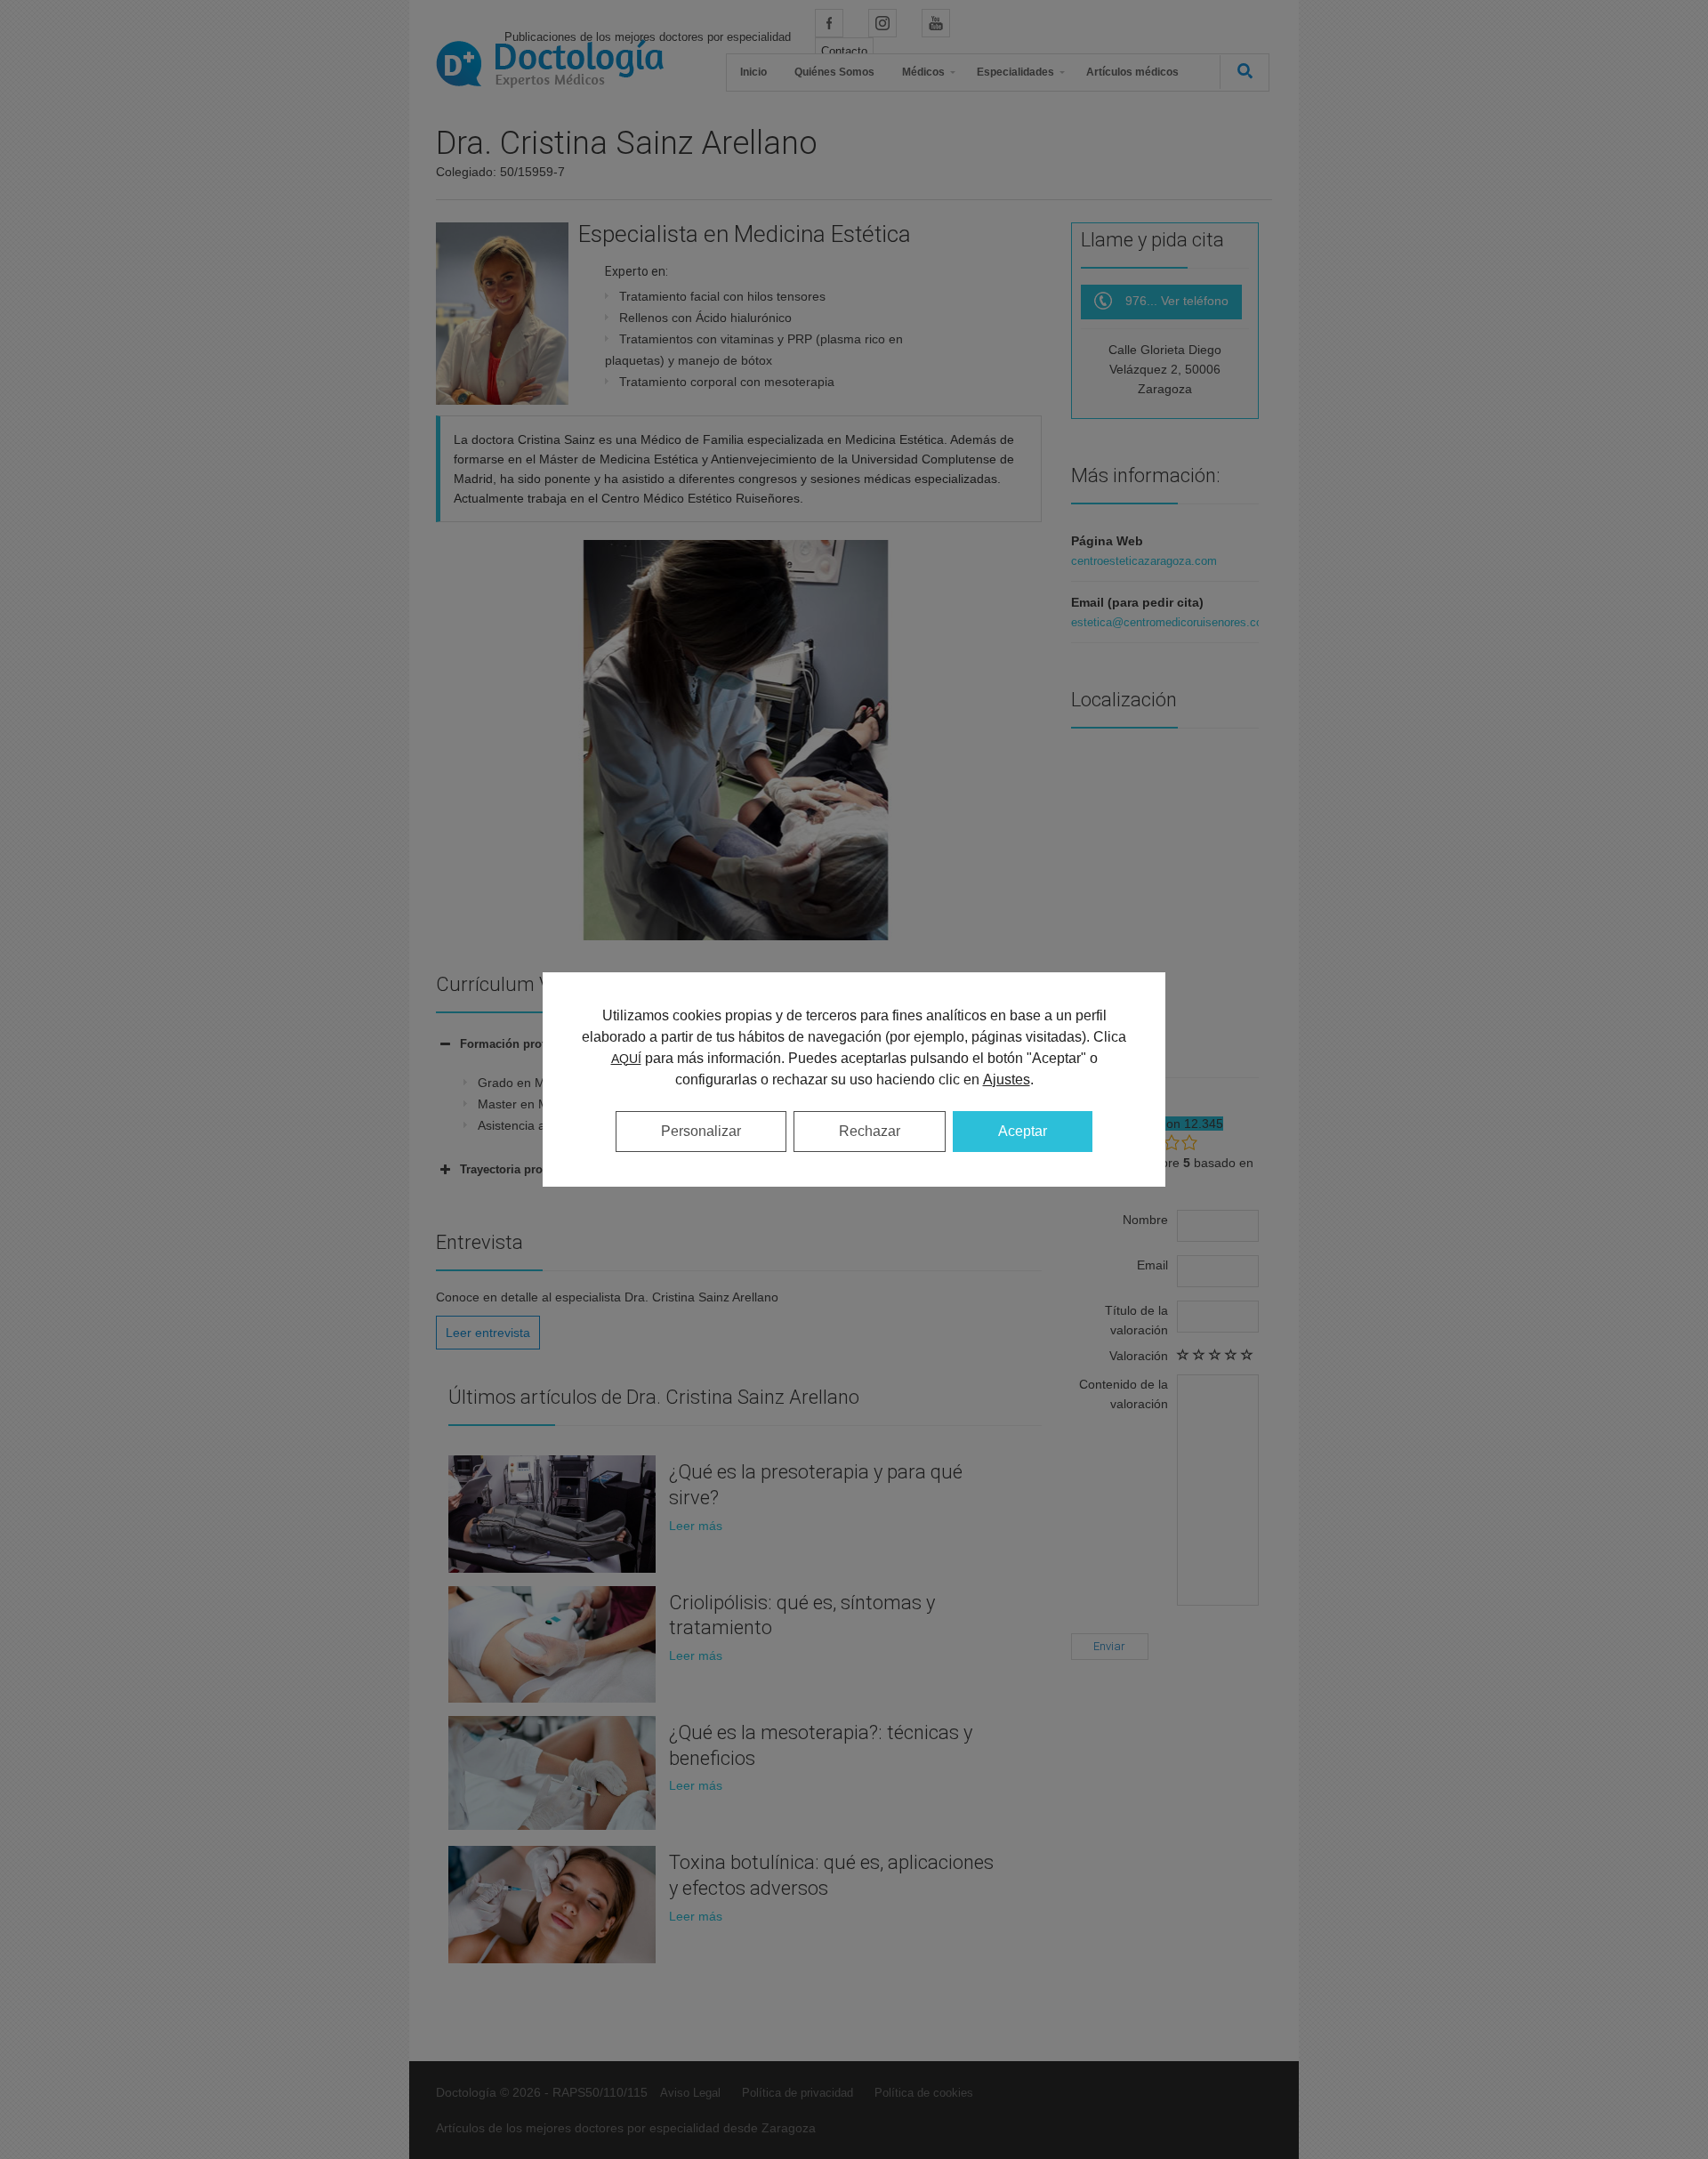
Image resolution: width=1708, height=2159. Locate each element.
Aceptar (1023, 1131)
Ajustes (1007, 1079)
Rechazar (870, 1131)
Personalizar (701, 1131)
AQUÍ (626, 1059)
